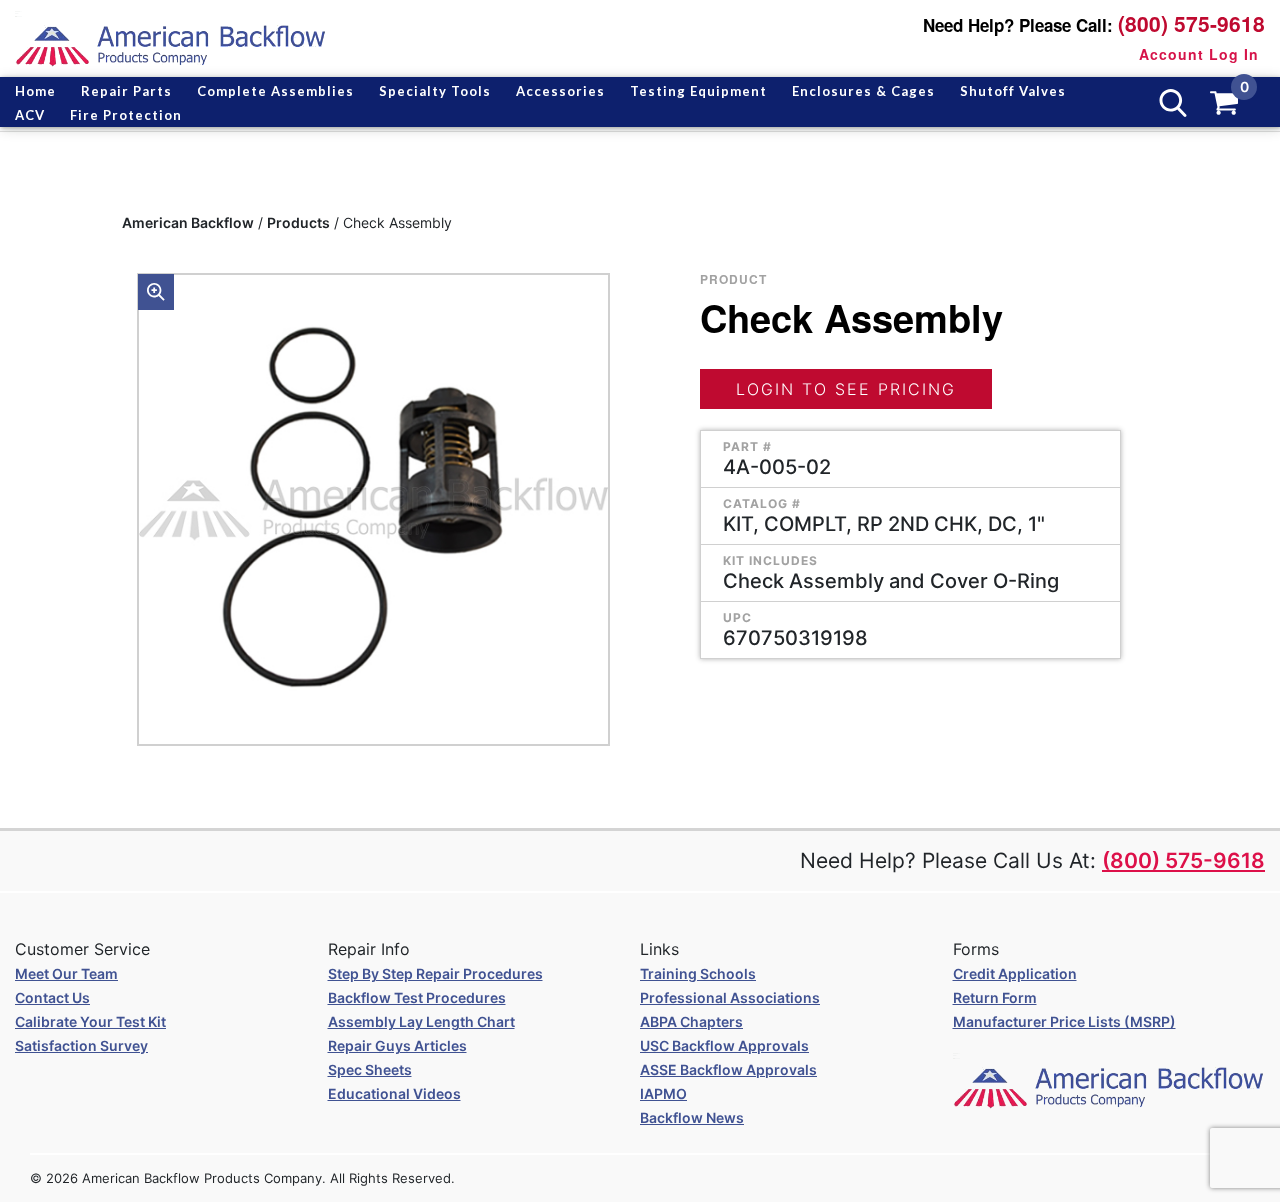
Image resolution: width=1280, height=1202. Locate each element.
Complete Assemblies (275, 91)
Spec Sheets (370, 1069)
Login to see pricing (846, 389)
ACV (30, 115)
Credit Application (1015, 973)
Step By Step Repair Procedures (435, 973)
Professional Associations (730, 997)
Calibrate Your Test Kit (90, 1021)
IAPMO (663, 1093)
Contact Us (52, 997)
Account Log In (1199, 54)
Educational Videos (394, 1093)
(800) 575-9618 (1191, 23)
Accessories (560, 91)
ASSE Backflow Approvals (728, 1069)
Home (35, 91)
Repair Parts (126, 91)
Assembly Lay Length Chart (421, 1021)
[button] (156, 292)
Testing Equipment (698, 91)
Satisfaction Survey (81, 1045)
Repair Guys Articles (397, 1045)
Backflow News (692, 1117)
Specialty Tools (435, 91)
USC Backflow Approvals (724, 1045)
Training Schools (698, 973)
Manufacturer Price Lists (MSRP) (1064, 1021)
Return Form (995, 997)
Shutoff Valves (1013, 91)
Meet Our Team (66, 973)
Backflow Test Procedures (417, 997)
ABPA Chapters (691, 1021)
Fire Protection (126, 115)
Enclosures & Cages (863, 91)
